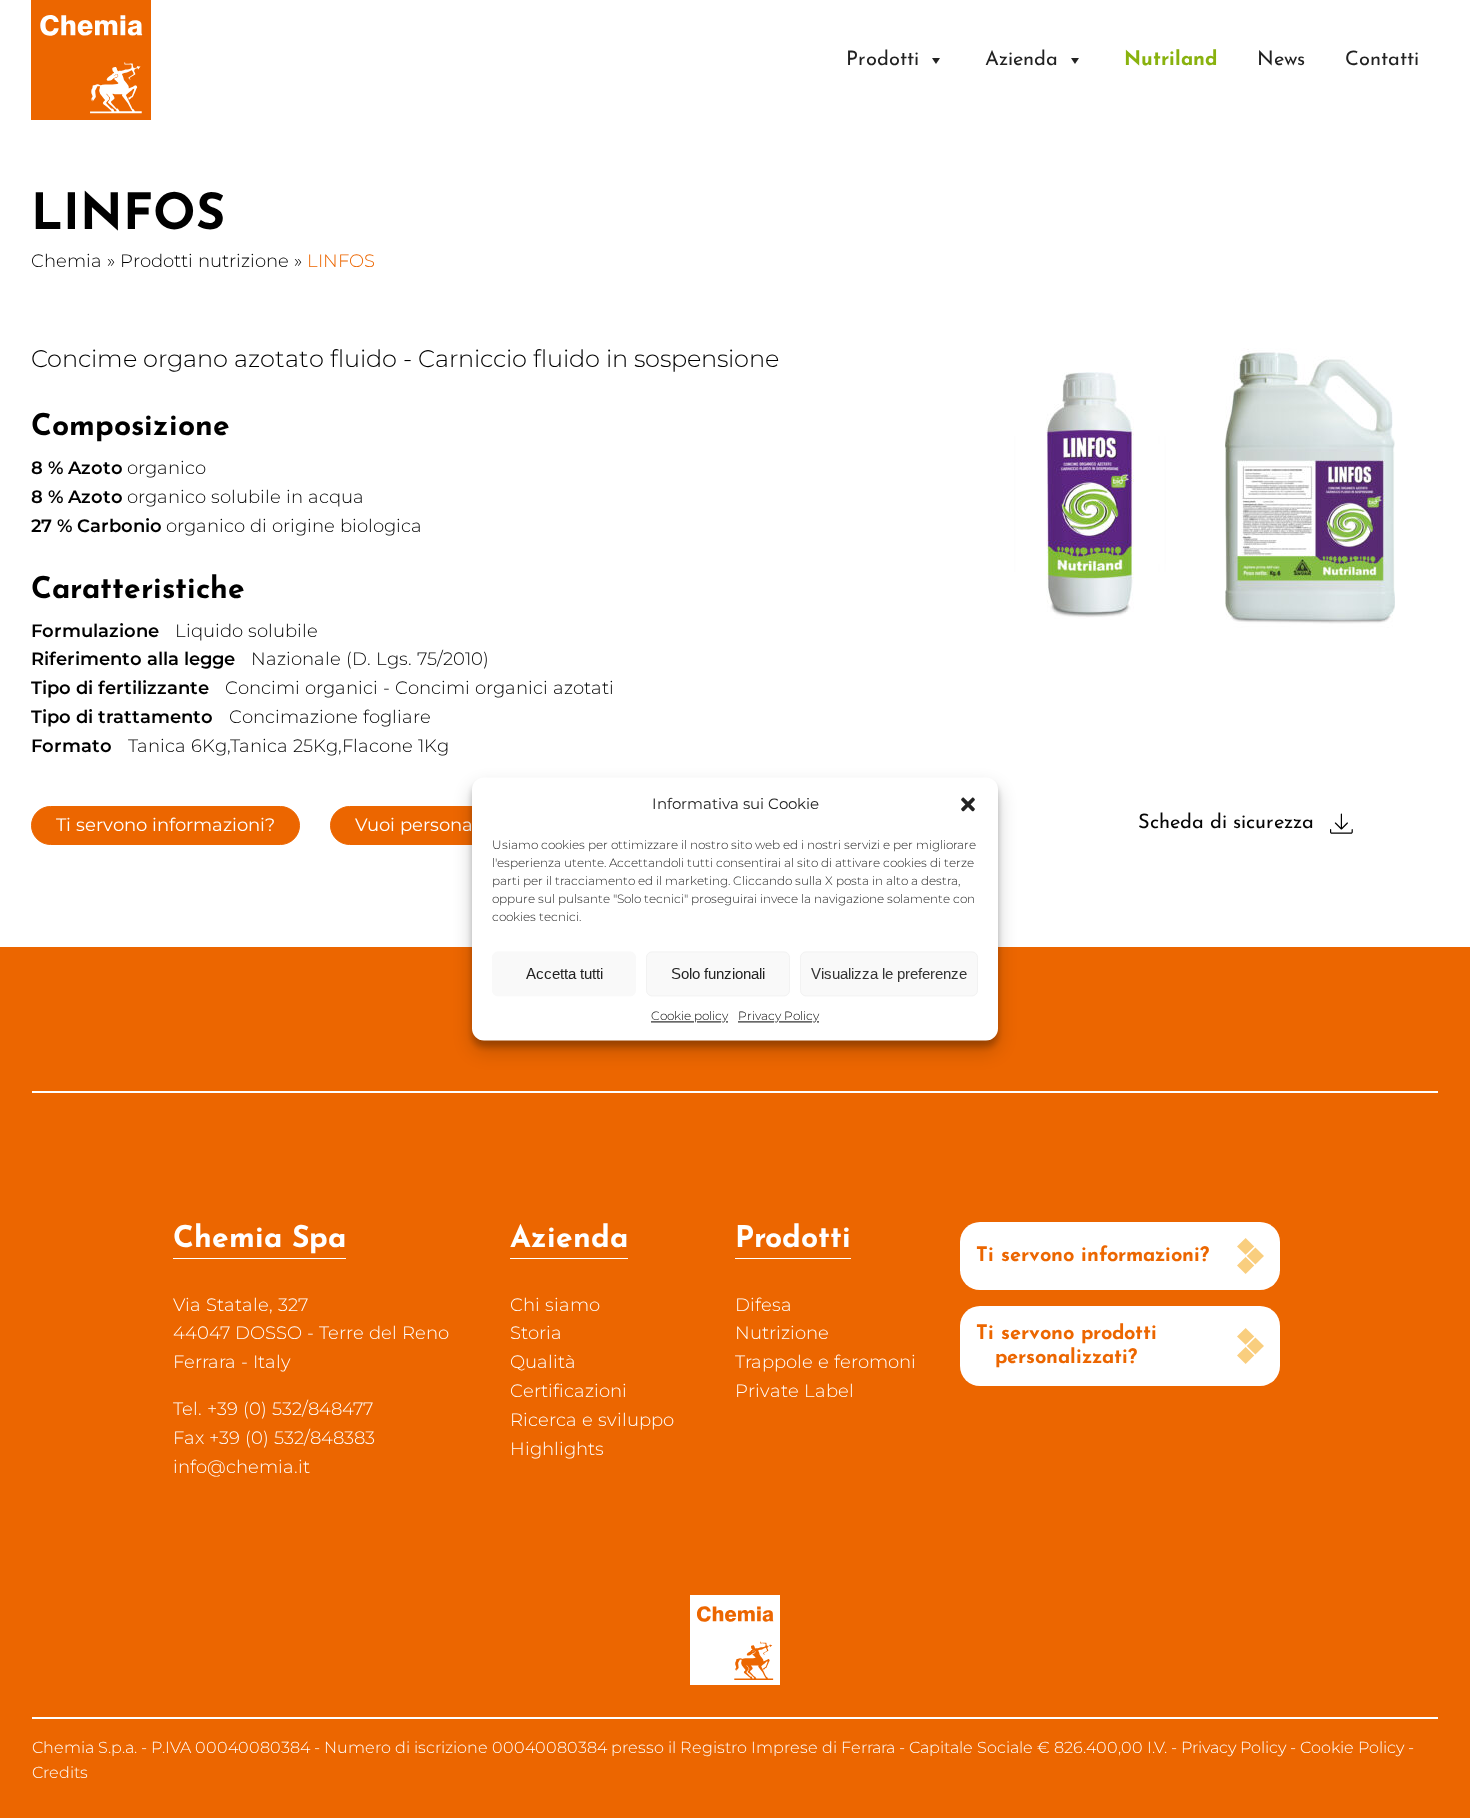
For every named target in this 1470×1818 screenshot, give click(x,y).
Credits (60, 1772)
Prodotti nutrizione (204, 261)
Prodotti (882, 60)
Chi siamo (555, 1305)
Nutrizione (782, 1333)
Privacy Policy (778, 1015)
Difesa (763, 1305)
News (1281, 60)
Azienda (1021, 60)
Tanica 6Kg (177, 746)
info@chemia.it (241, 1467)
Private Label (794, 1391)
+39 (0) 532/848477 (290, 1409)
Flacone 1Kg (395, 746)
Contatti (1382, 60)
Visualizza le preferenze (889, 973)
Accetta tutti (564, 973)
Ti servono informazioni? (165, 825)
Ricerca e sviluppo (592, 1420)
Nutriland (1170, 60)
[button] (968, 804)
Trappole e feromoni (825, 1362)
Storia (536, 1333)
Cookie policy (689, 1015)
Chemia (66, 261)
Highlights (557, 1449)
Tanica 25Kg (284, 746)
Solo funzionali (718, 973)
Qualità (543, 1362)
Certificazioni (568, 1391)
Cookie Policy (1352, 1747)
